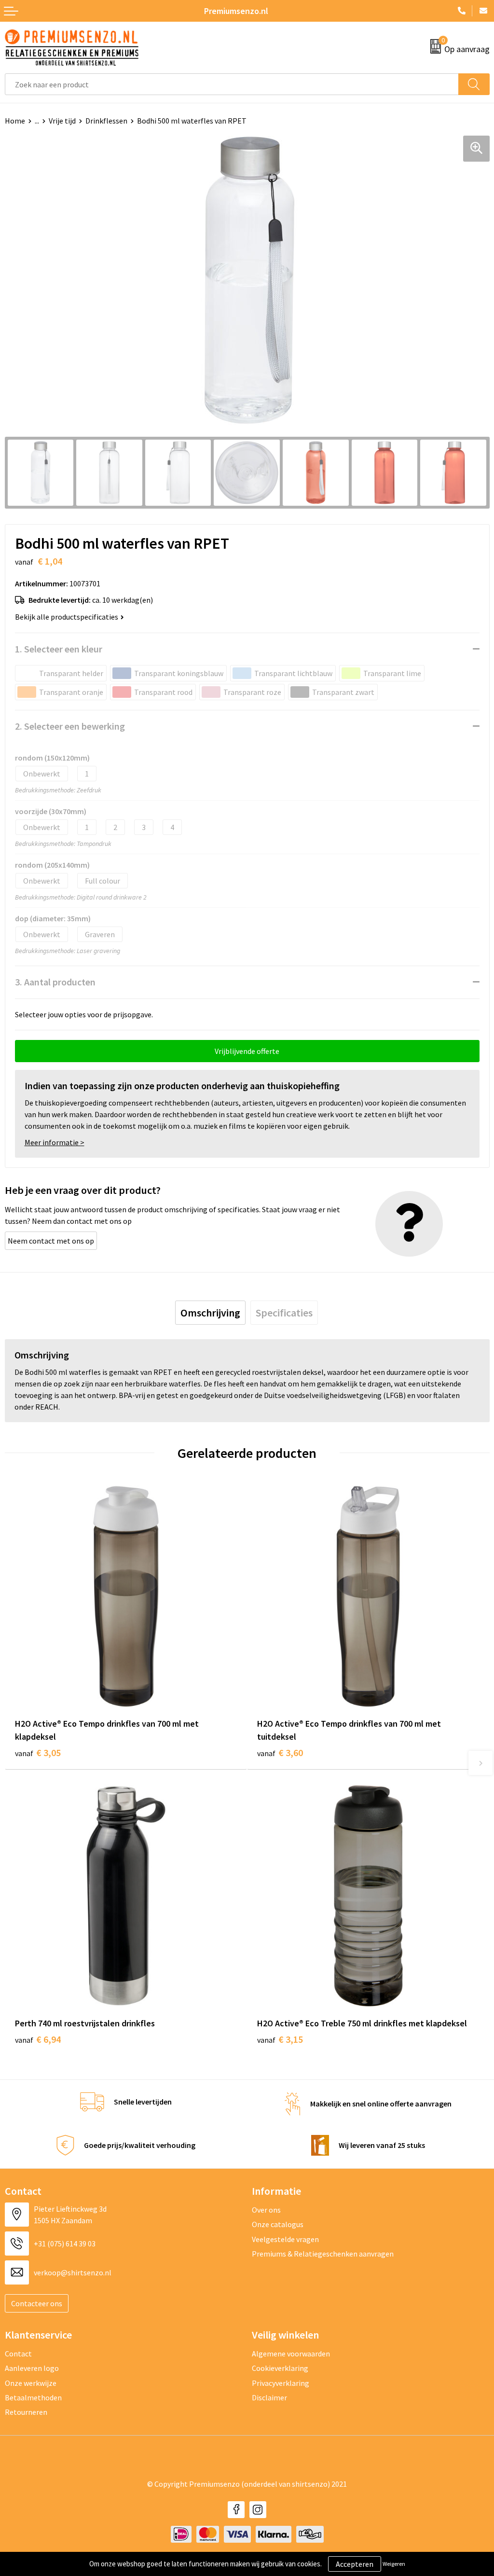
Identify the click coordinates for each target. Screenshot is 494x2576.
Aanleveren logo (32, 2368)
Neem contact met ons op (51, 1241)
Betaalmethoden (33, 2397)
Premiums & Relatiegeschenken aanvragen (323, 2254)
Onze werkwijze (31, 2383)
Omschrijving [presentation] (210, 1313)
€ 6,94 (38, 2039)
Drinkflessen (106, 121)
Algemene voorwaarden (291, 2354)
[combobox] (232, 84)
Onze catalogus (278, 2224)
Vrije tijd (62, 121)
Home (15, 121)
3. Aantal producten (55, 982)
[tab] (210, 1313)
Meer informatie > (55, 1142)
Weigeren (394, 2564)
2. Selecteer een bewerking (70, 726)
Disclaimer (269, 2397)
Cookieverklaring (280, 2368)
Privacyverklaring (281, 2383)
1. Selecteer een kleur (59, 649)
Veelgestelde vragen (285, 2239)
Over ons (266, 2210)
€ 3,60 (280, 1752)
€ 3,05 (38, 1752)
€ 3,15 (280, 2039)
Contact (18, 2354)
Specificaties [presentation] (284, 1313)
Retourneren (26, 2412)
